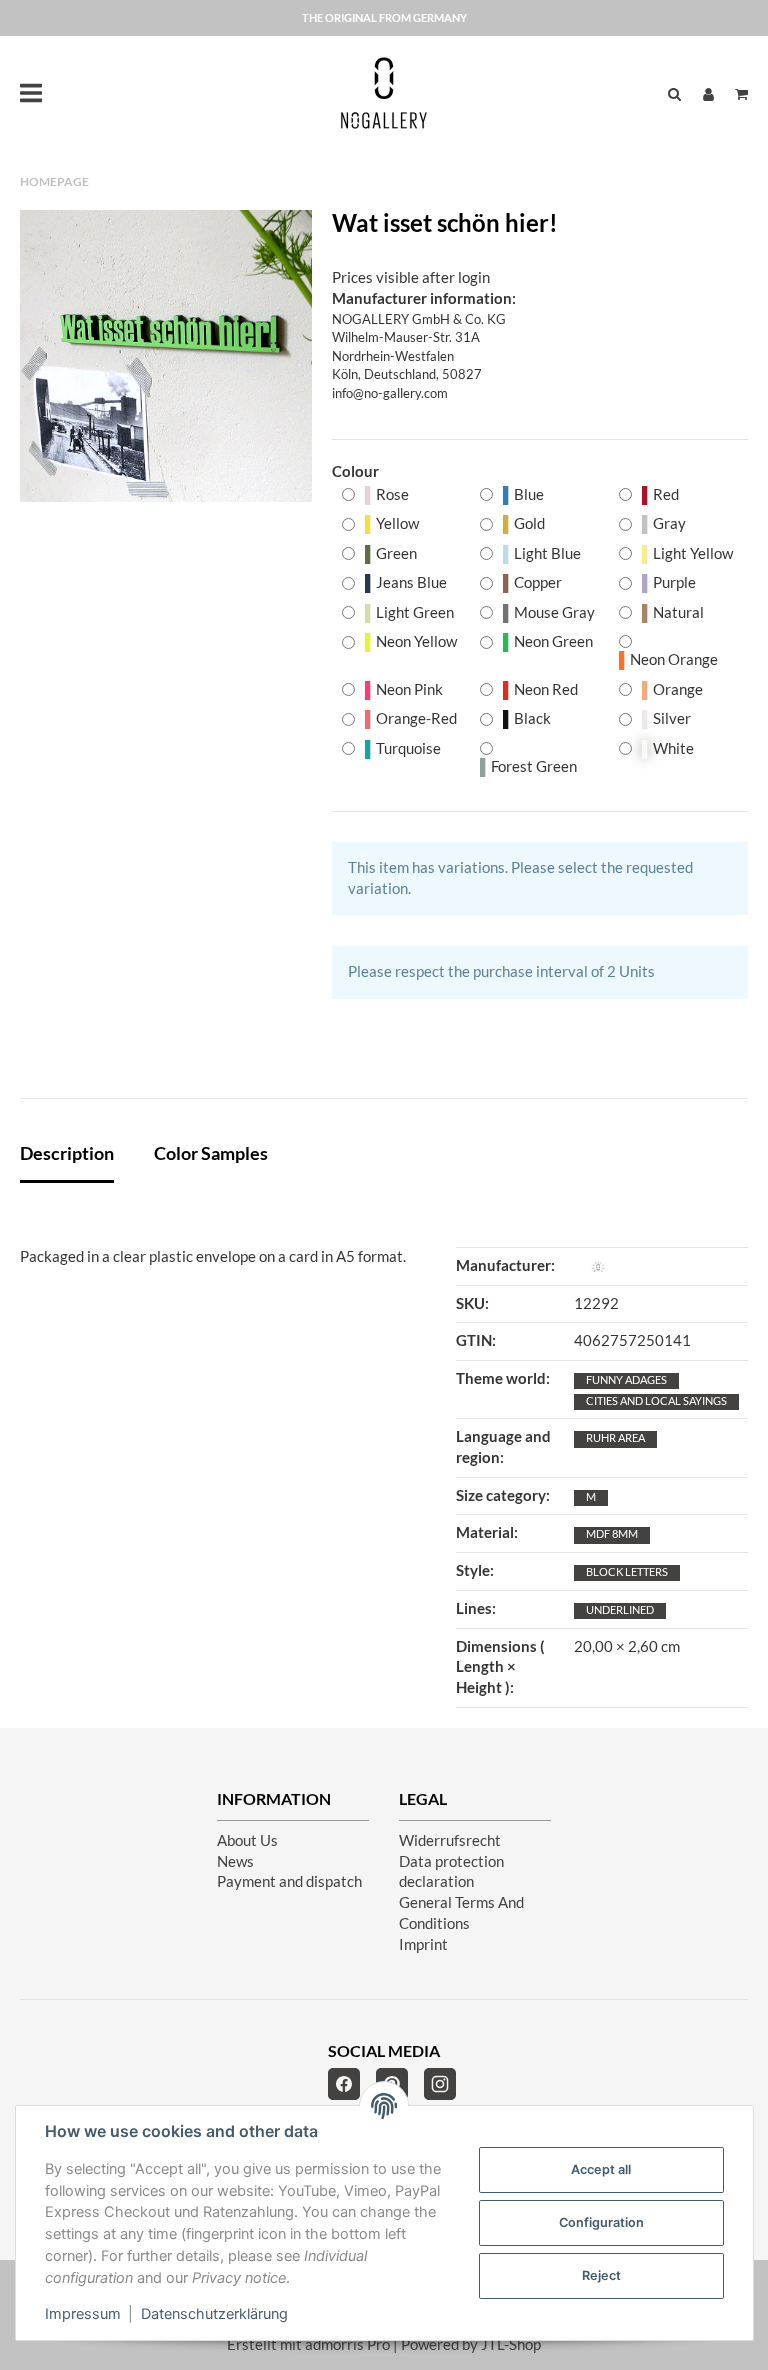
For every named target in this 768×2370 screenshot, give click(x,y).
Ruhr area (615, 1437)
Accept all (601, 2169)
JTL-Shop (511, 2344)
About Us (247, 1840)
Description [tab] (67, 1153)
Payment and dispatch (289, 1881)
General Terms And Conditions (461, 1913)
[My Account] (708, 93)
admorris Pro (347, 2344)
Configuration (601, 2222)
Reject (601, 2275)
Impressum (83, 2314)
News (235, 1861)
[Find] (674, 93)
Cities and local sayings (656, 1400)
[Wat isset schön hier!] (166, 356)
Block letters (627, 1571)
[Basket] (736, 93)
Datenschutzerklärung (214, 2314)
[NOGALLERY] (384, 93)
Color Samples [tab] (211, 1153)
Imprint (423, 1944)
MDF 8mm (612, 1533)
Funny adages (626, 1379)
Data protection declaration (451, 1872)
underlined (620, 1609)
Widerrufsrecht (450, 1840)
